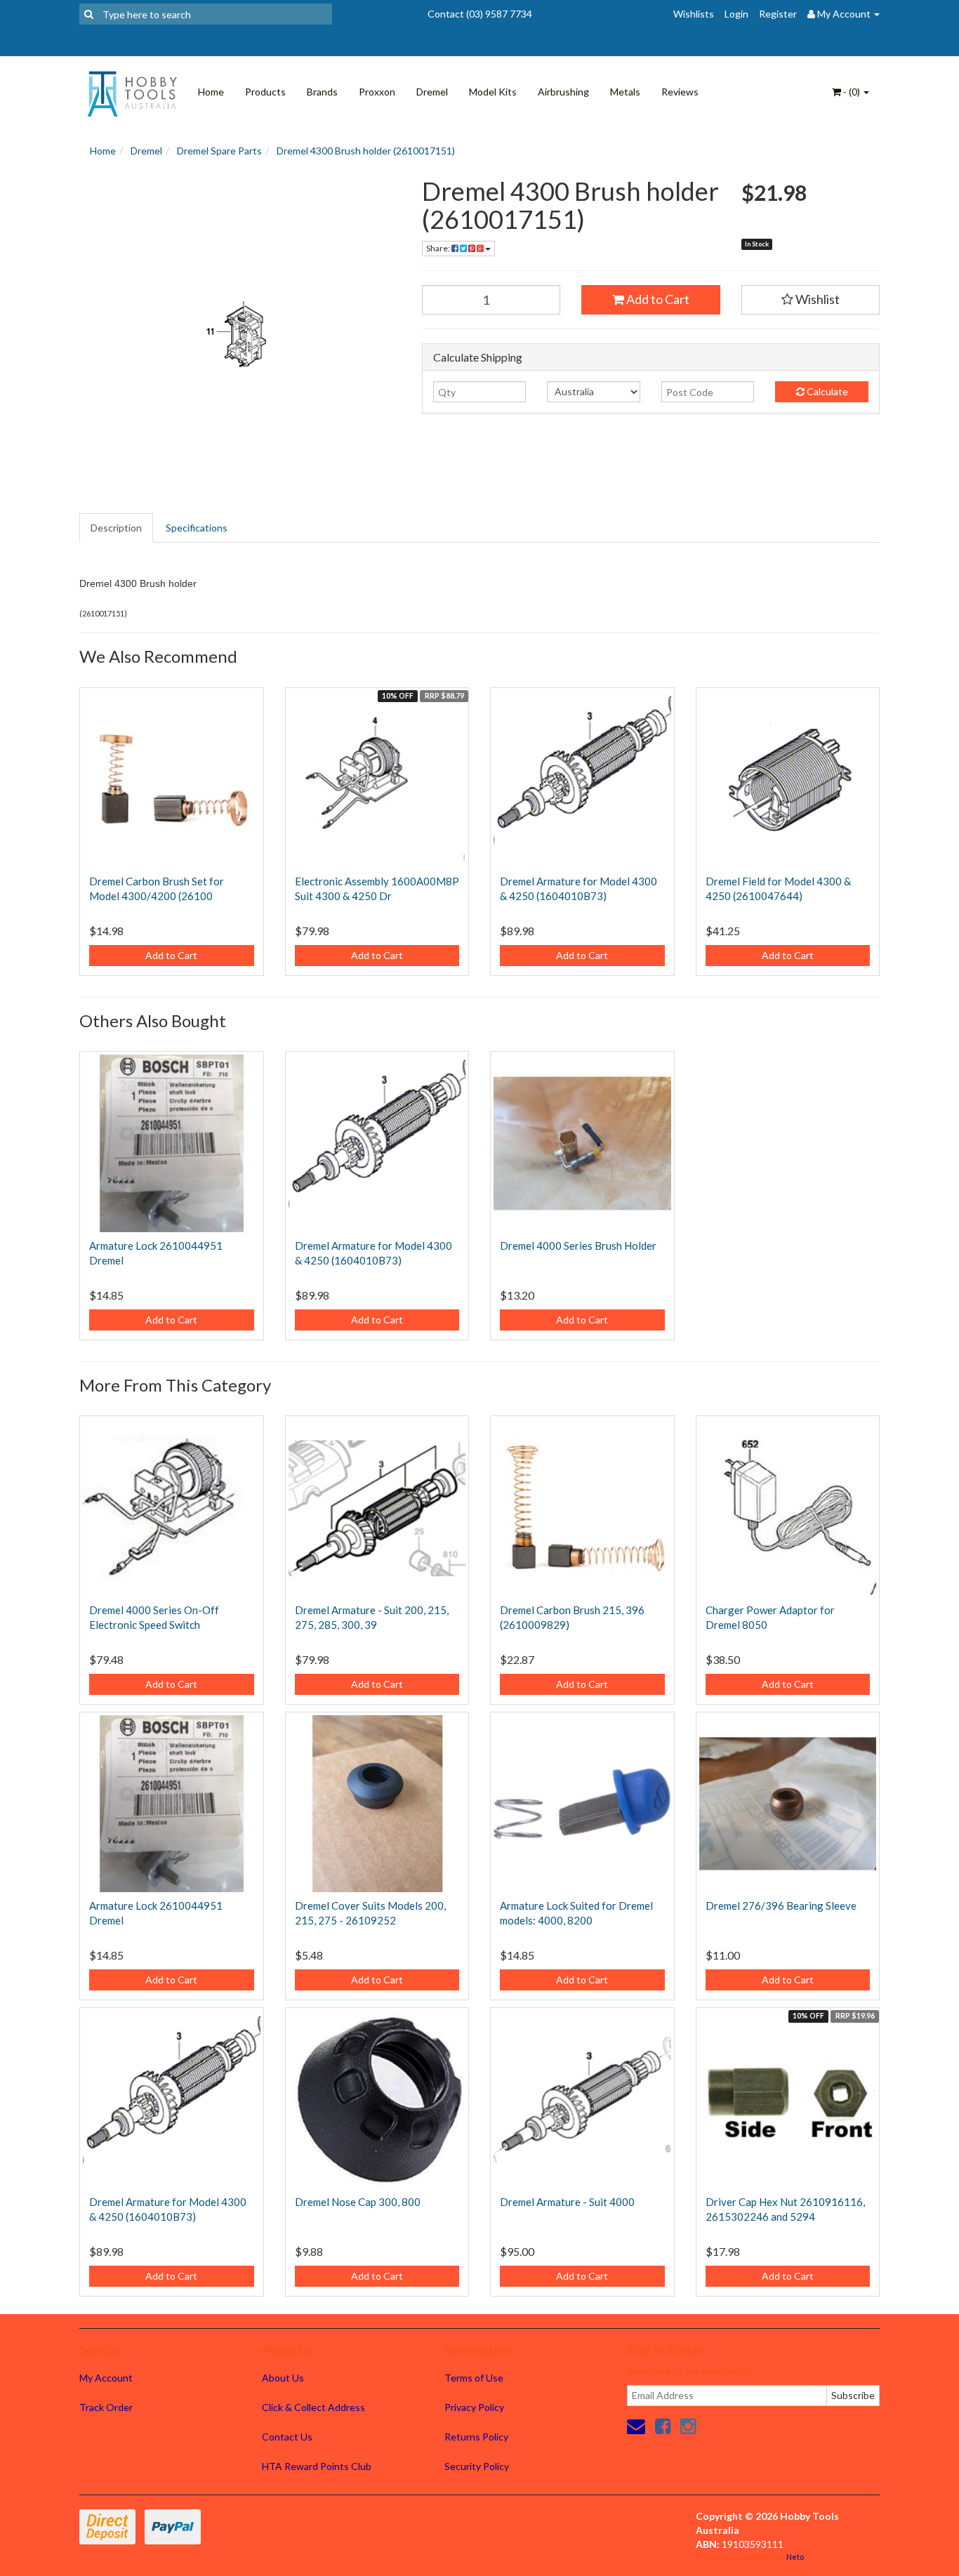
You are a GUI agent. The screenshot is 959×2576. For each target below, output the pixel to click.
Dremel (432, 92)
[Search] (89, 14)
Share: (439, 248)
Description (116, 528)
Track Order (106, 2407)
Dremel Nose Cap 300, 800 (358, 2202)
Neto (795, 2557)
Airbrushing (563, 92)
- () (852, 92)
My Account (106, 2378)
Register (778, 14)
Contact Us (287, 2437)
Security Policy (477, 2466)
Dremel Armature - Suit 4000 (567, 2202)
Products (265, 92)
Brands (322, 92)
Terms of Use (474, 2378)
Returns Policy (476, 2437)
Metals (625, 92)
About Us (283, 2378)
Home (211, 92)
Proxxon (377, 92)
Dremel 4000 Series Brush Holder (578, 1246)
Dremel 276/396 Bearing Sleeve (781, 1905)
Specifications (197, 528)
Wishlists (694, 14)
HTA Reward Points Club (317, 2466)
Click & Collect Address (313, 2407)
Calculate (826, 391)
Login (736, 14)
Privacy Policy (474, 2407)
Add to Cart (657, 299)
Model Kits (493, 92)
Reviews (680, 92)
